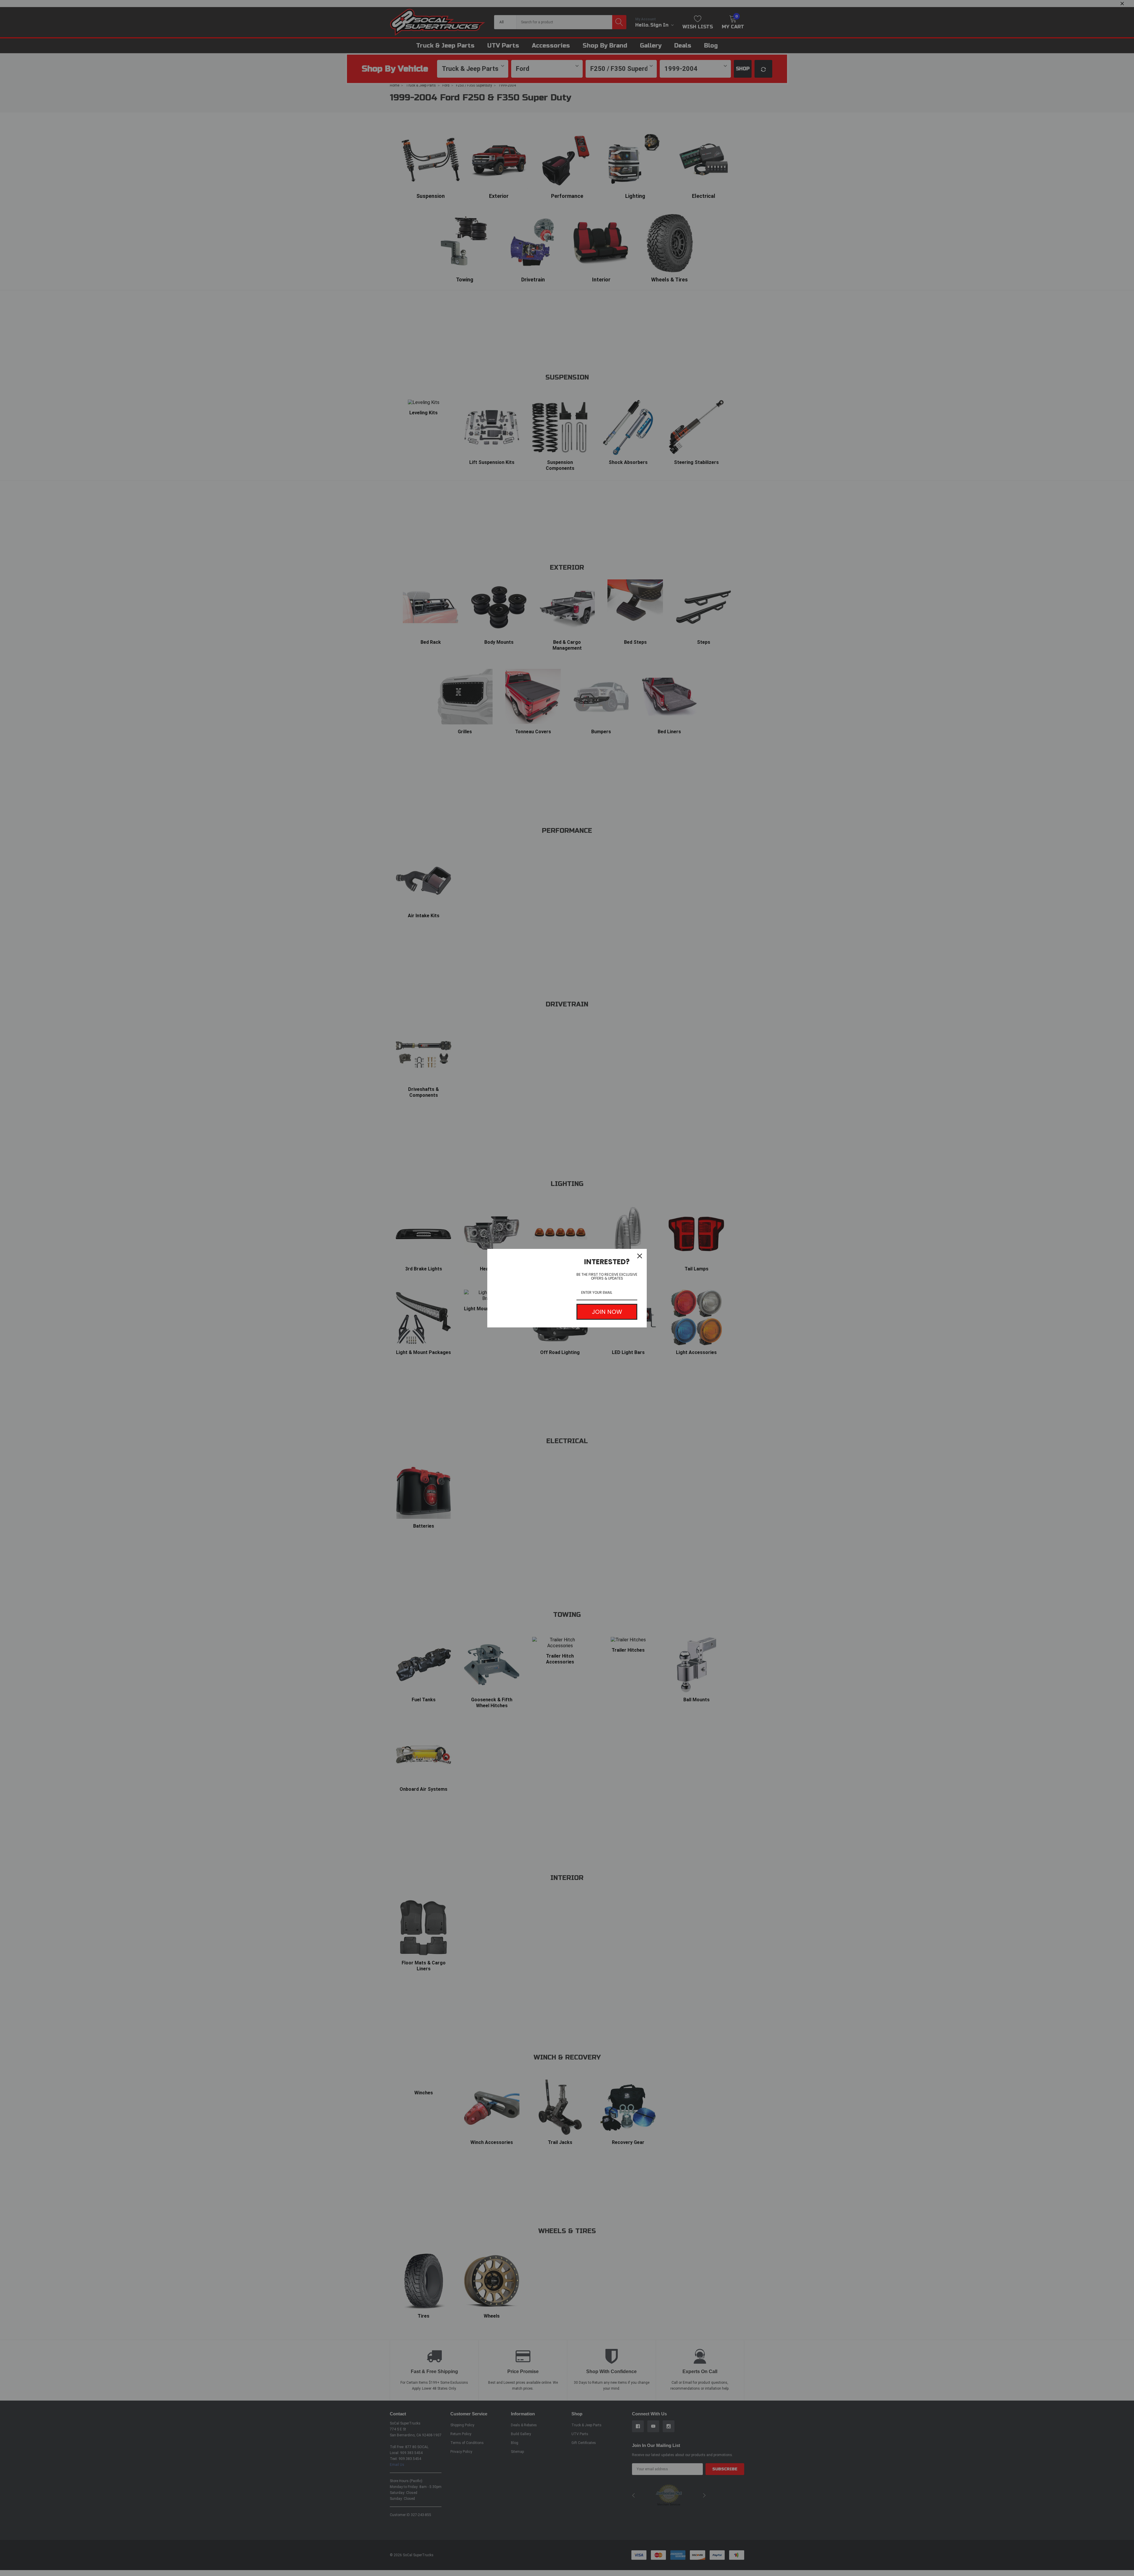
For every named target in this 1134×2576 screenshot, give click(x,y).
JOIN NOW (607, 1312)
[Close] (640, 1256)
